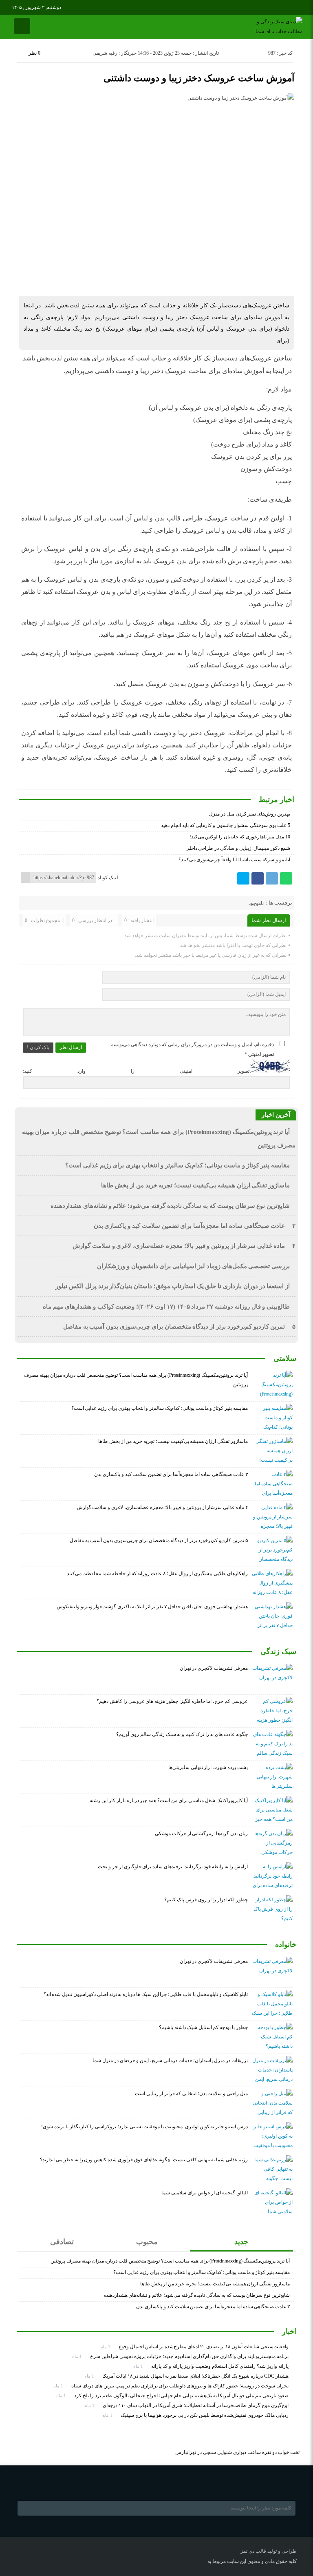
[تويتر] (243, 878)
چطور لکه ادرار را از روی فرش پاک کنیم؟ (206, 1900)
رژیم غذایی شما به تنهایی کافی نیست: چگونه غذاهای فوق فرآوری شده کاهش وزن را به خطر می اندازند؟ (144, 2160)
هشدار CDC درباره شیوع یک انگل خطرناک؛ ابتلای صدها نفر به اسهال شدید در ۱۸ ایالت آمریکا (195, 2376)
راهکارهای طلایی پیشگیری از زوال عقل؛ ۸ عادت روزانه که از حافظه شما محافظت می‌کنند (157, 1574)
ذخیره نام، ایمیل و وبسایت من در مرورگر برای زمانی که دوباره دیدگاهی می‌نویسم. (192, 1045)
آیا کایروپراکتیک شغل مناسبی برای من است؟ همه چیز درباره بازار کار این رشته (169, 1800)
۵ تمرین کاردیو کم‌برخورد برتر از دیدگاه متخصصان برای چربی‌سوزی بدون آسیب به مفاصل (179, 1327)
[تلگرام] (272, 878)
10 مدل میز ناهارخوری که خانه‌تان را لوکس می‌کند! (240, 837)
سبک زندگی (278, 1651)
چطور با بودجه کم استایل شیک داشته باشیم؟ (203, 2027)
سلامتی (285, 1358)
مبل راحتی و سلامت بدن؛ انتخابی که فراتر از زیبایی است (191, 2094)
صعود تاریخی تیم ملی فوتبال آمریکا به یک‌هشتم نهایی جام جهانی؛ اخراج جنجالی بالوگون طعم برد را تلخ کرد (181, 2396)
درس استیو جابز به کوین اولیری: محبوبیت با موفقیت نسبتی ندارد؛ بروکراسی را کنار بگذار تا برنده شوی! (144, 2127)
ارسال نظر (71, 1047)
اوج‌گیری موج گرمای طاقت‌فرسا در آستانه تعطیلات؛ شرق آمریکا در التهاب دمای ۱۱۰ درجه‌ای (196, 2405)
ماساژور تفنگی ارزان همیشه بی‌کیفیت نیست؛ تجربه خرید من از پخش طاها (195, 1185)
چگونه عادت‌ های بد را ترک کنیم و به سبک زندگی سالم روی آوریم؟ (182, 1734)
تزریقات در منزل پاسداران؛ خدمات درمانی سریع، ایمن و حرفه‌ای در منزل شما (170, 2060)
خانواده (286, 1945)
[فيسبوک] (258, 878)
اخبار (289, 2332)
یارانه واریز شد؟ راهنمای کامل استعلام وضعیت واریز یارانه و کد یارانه (220, 2366)
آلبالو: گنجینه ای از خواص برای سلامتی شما (205, 2193)
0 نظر (34, 53)
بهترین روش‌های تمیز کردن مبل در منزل (250, 814)
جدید (241, 2242)
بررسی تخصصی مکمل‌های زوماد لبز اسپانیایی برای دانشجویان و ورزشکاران (193, 1266)
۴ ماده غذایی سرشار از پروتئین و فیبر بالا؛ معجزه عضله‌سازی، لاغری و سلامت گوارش (184, 1246)
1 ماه (106, 2347)
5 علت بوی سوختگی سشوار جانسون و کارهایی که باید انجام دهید (226, 825)
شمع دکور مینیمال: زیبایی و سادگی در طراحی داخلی (238, 848)
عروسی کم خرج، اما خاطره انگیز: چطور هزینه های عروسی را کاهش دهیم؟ (172, 1701)
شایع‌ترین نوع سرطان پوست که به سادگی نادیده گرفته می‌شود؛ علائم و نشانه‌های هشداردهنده (170, 1206)
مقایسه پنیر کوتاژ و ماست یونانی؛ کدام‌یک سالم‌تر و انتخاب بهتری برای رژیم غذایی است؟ (177, 1165)
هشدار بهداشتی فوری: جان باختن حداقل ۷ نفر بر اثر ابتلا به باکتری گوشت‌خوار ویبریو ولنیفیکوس (152, 1607)
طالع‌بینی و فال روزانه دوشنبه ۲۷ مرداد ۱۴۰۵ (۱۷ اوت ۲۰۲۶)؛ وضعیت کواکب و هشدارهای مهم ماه (166, 1307)
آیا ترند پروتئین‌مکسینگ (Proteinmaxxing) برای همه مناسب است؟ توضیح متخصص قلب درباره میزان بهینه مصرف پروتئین (170, 2261)
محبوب (147, 2242)
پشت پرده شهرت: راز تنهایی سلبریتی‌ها (208, 1767)
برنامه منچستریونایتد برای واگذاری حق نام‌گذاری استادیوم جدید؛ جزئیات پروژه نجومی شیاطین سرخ (189, 2356)
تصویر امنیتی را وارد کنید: (136, 1071)
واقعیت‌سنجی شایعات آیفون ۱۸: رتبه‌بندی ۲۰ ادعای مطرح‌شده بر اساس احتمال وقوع (204, 2347)
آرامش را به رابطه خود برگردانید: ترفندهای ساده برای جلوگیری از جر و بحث (173, 1867)
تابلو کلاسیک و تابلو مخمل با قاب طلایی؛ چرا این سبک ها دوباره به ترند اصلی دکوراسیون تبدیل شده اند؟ (146, 1994)
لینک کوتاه (108, 878)
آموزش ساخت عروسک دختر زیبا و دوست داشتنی (199, 78)
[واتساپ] (286, 878)
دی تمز (247, 2551)
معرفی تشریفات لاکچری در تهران (214, 1668)
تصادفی (62, 2242)
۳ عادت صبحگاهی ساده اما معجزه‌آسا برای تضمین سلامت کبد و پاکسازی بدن (195, 1226)
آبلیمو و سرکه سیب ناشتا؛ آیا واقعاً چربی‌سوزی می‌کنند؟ (234, 860)
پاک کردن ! (38, 1047)
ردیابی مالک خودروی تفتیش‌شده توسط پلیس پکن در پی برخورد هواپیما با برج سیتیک (205, 2415)
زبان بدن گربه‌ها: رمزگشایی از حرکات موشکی (201, 1834)
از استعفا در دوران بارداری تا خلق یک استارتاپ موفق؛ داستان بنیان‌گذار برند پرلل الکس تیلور (173, 1286)
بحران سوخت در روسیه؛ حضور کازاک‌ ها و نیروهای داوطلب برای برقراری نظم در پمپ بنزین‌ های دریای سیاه (180, 2386)
